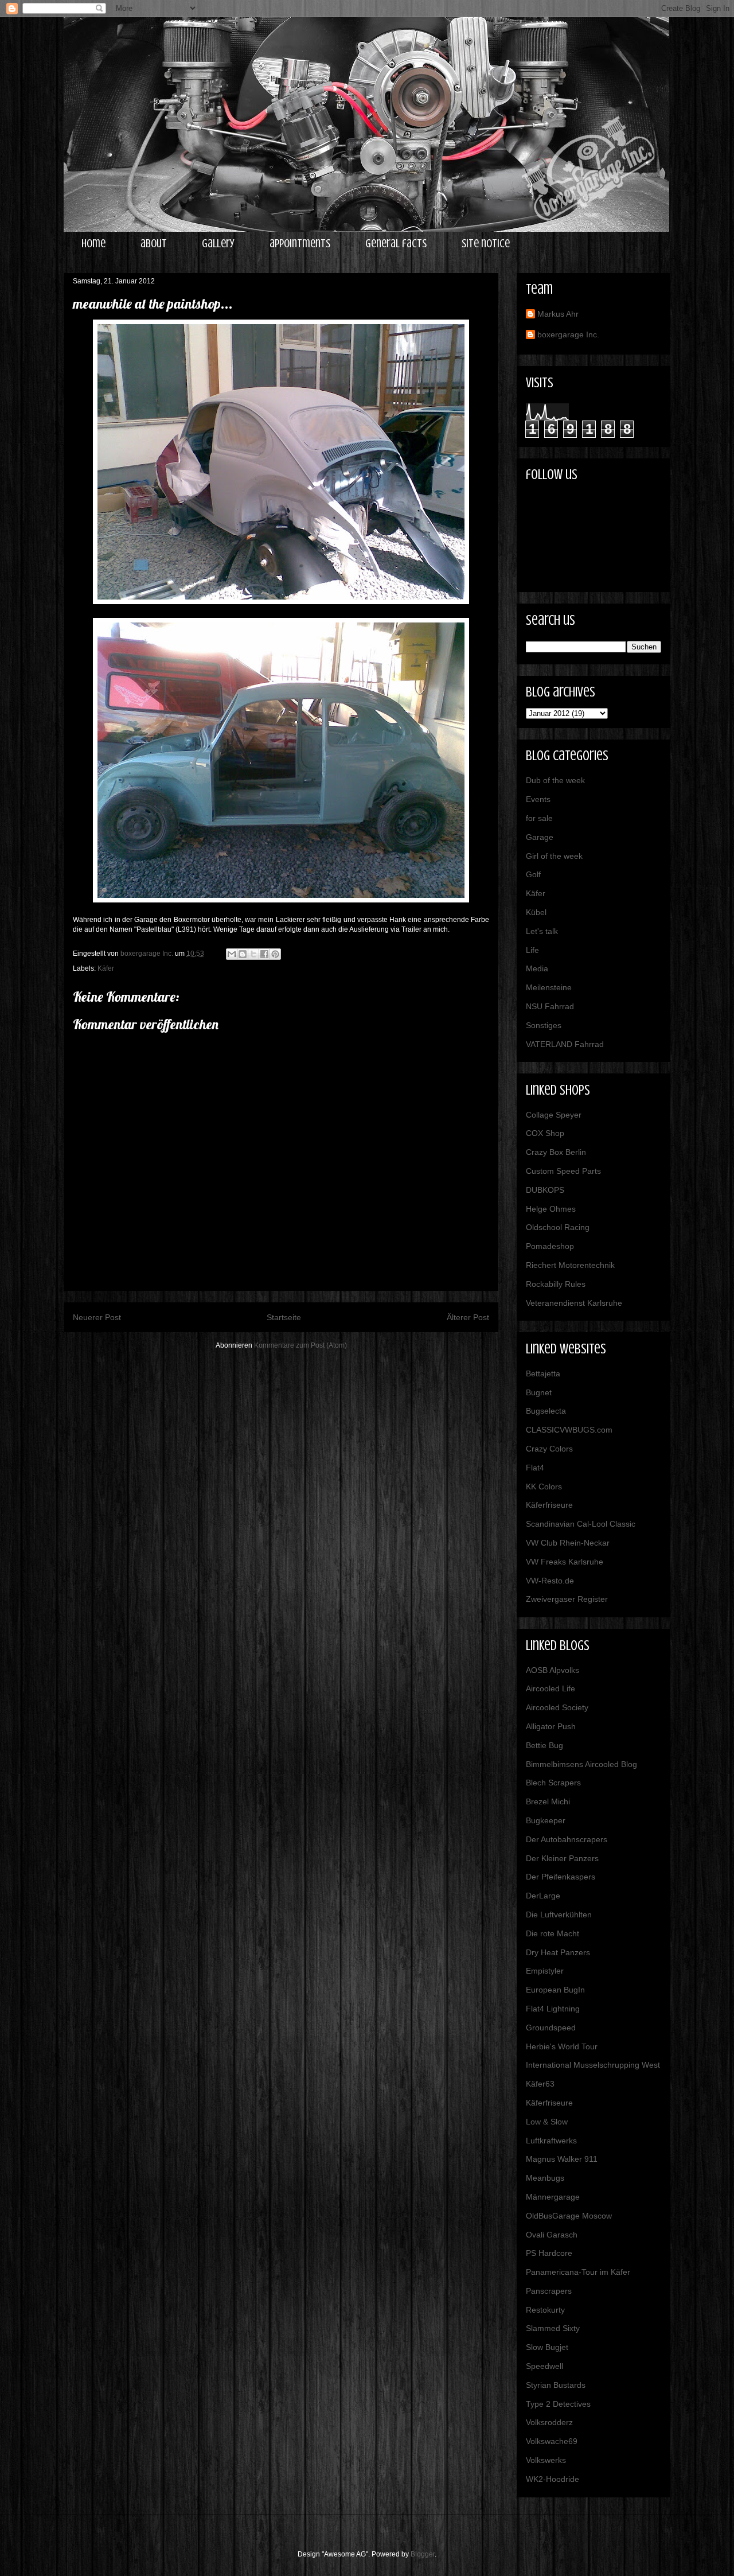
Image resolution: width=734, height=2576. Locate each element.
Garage (540, 837)
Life (532, 950)
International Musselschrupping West (593, 2065)
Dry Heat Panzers (558, 1952)
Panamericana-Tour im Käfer (578, 2272)
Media (537, 968)
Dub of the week (555, 780)
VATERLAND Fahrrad (565, 1044)
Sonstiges (544, 1025)
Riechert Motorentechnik (570, 1265)
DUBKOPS (545, 1190)
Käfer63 (540, 2084)
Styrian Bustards (556, 2385)
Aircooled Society (557, 1707)
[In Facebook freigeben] (264, 954)
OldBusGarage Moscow (569, 2216)
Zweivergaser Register (567, 1599)
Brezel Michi (548, 1801)
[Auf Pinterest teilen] (275, 954)
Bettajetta (543, 1373)
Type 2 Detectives (558, 2404)
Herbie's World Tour (562, 2046)
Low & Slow (547, 2122)
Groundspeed (551, 2028)
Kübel (536, 912)
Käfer (106, 968)
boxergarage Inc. (568, 334)
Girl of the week (554, 856)
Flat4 (535, 1468)
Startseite (284, 1317)
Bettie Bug (544, 1745)
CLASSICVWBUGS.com (569, 1430)
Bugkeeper (546, 1820)
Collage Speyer (554, 1115)
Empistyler (545, 1971)
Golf (533, 874)
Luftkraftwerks (551, 2141)
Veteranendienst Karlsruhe (574, 1303)
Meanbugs (545, 2178)
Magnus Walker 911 (562, 2159)
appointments (300, 244)
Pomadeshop (550, 1246)
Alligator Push (551, 1726)
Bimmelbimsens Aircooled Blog (581, 1764)
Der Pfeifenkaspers (561, 1877)
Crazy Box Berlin (556, 1152)
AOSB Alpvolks (553, 1670)
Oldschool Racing (558, 1227)
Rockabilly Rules (556, 1284)
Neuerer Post (97, 1317)
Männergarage (553, 2197)
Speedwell (544, 2366)
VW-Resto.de (550, 1581)
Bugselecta (546, 1411)
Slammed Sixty (553, 2328)
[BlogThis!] (243, 954)
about (154, 244)
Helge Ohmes (551, 1209)
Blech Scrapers (553, 1783)
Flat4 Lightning (553, 2009)
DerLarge (543, 1896)
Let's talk (542, 931)
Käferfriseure (549, 1505)
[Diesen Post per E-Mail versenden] (232, 954)
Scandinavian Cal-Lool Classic (581, 1524)
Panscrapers (549, 2291)
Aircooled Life (550, 1688)
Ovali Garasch (552, 2235)
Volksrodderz (549, 2422)
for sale (539, 818)
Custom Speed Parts (563, 1171)
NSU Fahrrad (550, 1006)
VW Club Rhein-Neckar (568, 1543)
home (93, 244)
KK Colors (544, 1487)
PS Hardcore (549, 2253)
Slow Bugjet (547, 2347)
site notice (486, 244)
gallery (218, 244)
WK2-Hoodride (553, 2479)
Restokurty (545, 2310)
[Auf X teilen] (253, 954)
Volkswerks (546, 2460)
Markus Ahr (558, 314)
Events (538, 799)
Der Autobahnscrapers (567, 1839)
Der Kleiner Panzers (562, 1858)
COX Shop (545, 1133)
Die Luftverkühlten (559, 1915)
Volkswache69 (552, 2441)
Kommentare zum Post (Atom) (300, 1345)
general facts (396, 244)
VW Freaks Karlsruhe (565, 1562)
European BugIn (555, 1990)
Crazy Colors (549, 1449)
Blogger (423, 2554)
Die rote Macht (553, 1933)
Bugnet (539, 1392)
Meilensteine (549, 987)
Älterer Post (468, 1317)
